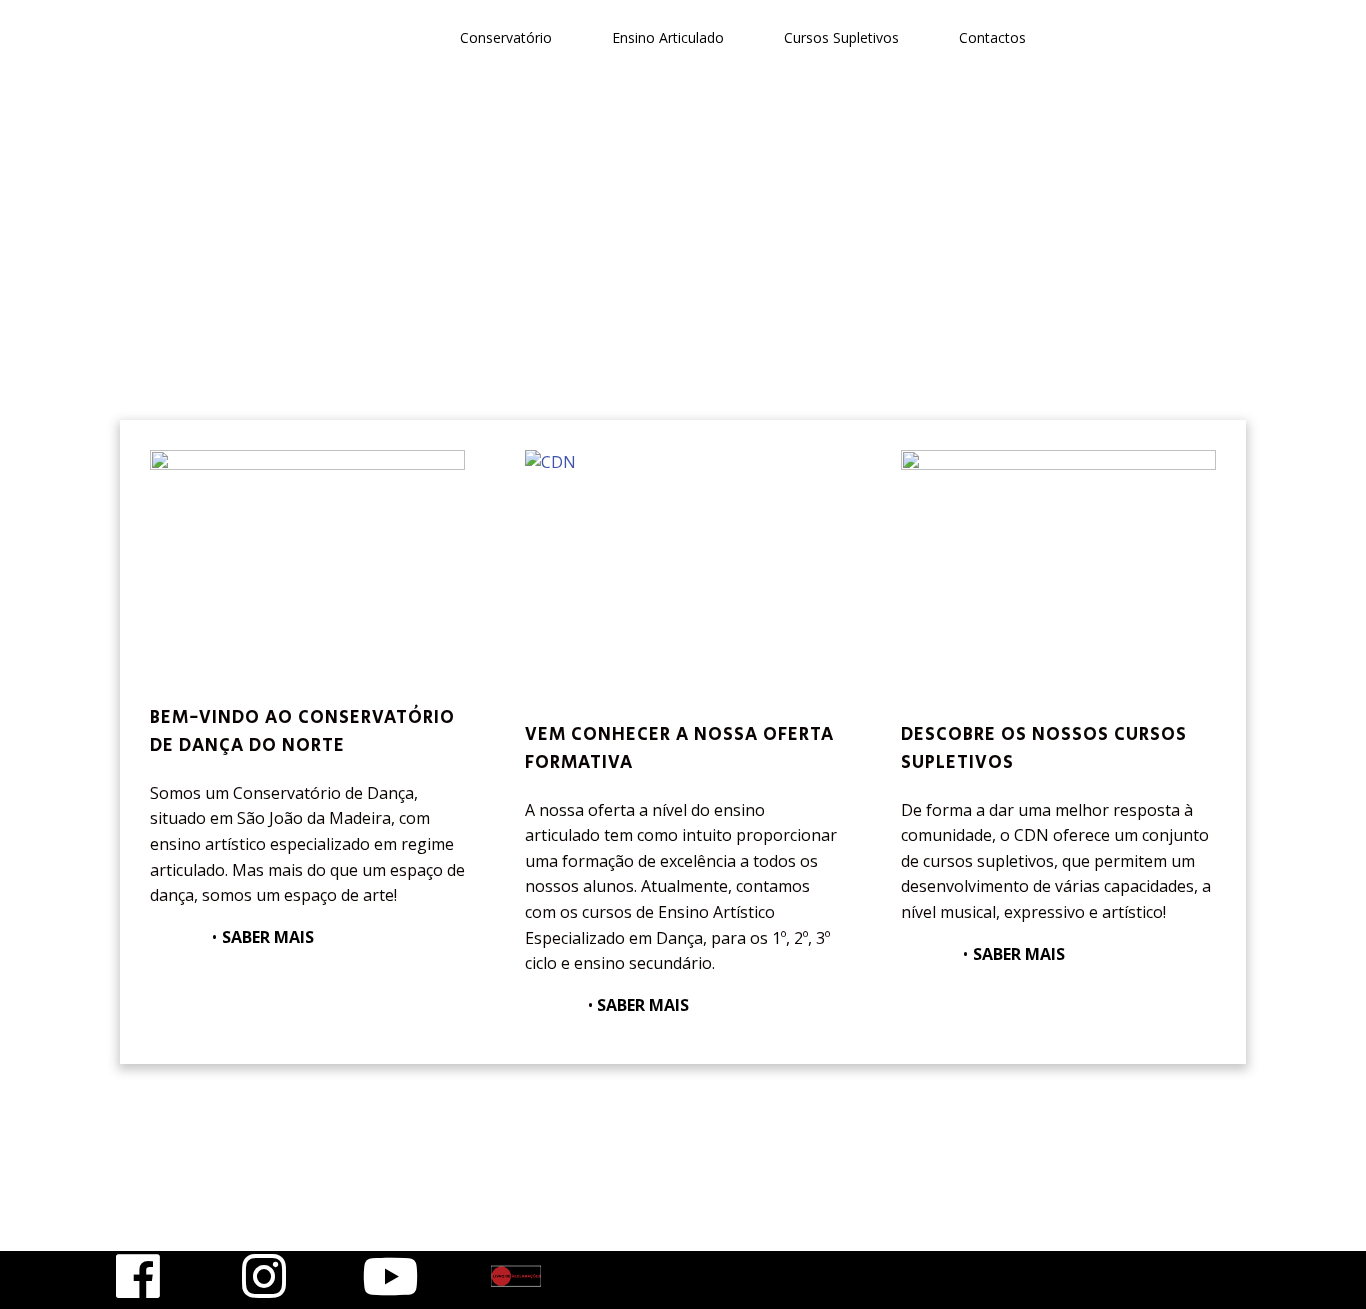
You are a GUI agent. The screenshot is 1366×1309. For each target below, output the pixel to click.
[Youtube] (390, 1276)
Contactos (992, 37)
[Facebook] (138, 1276)
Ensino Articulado (668, 37)
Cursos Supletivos (841, 37)
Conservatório (506, 37)
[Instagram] (264, 1276)
